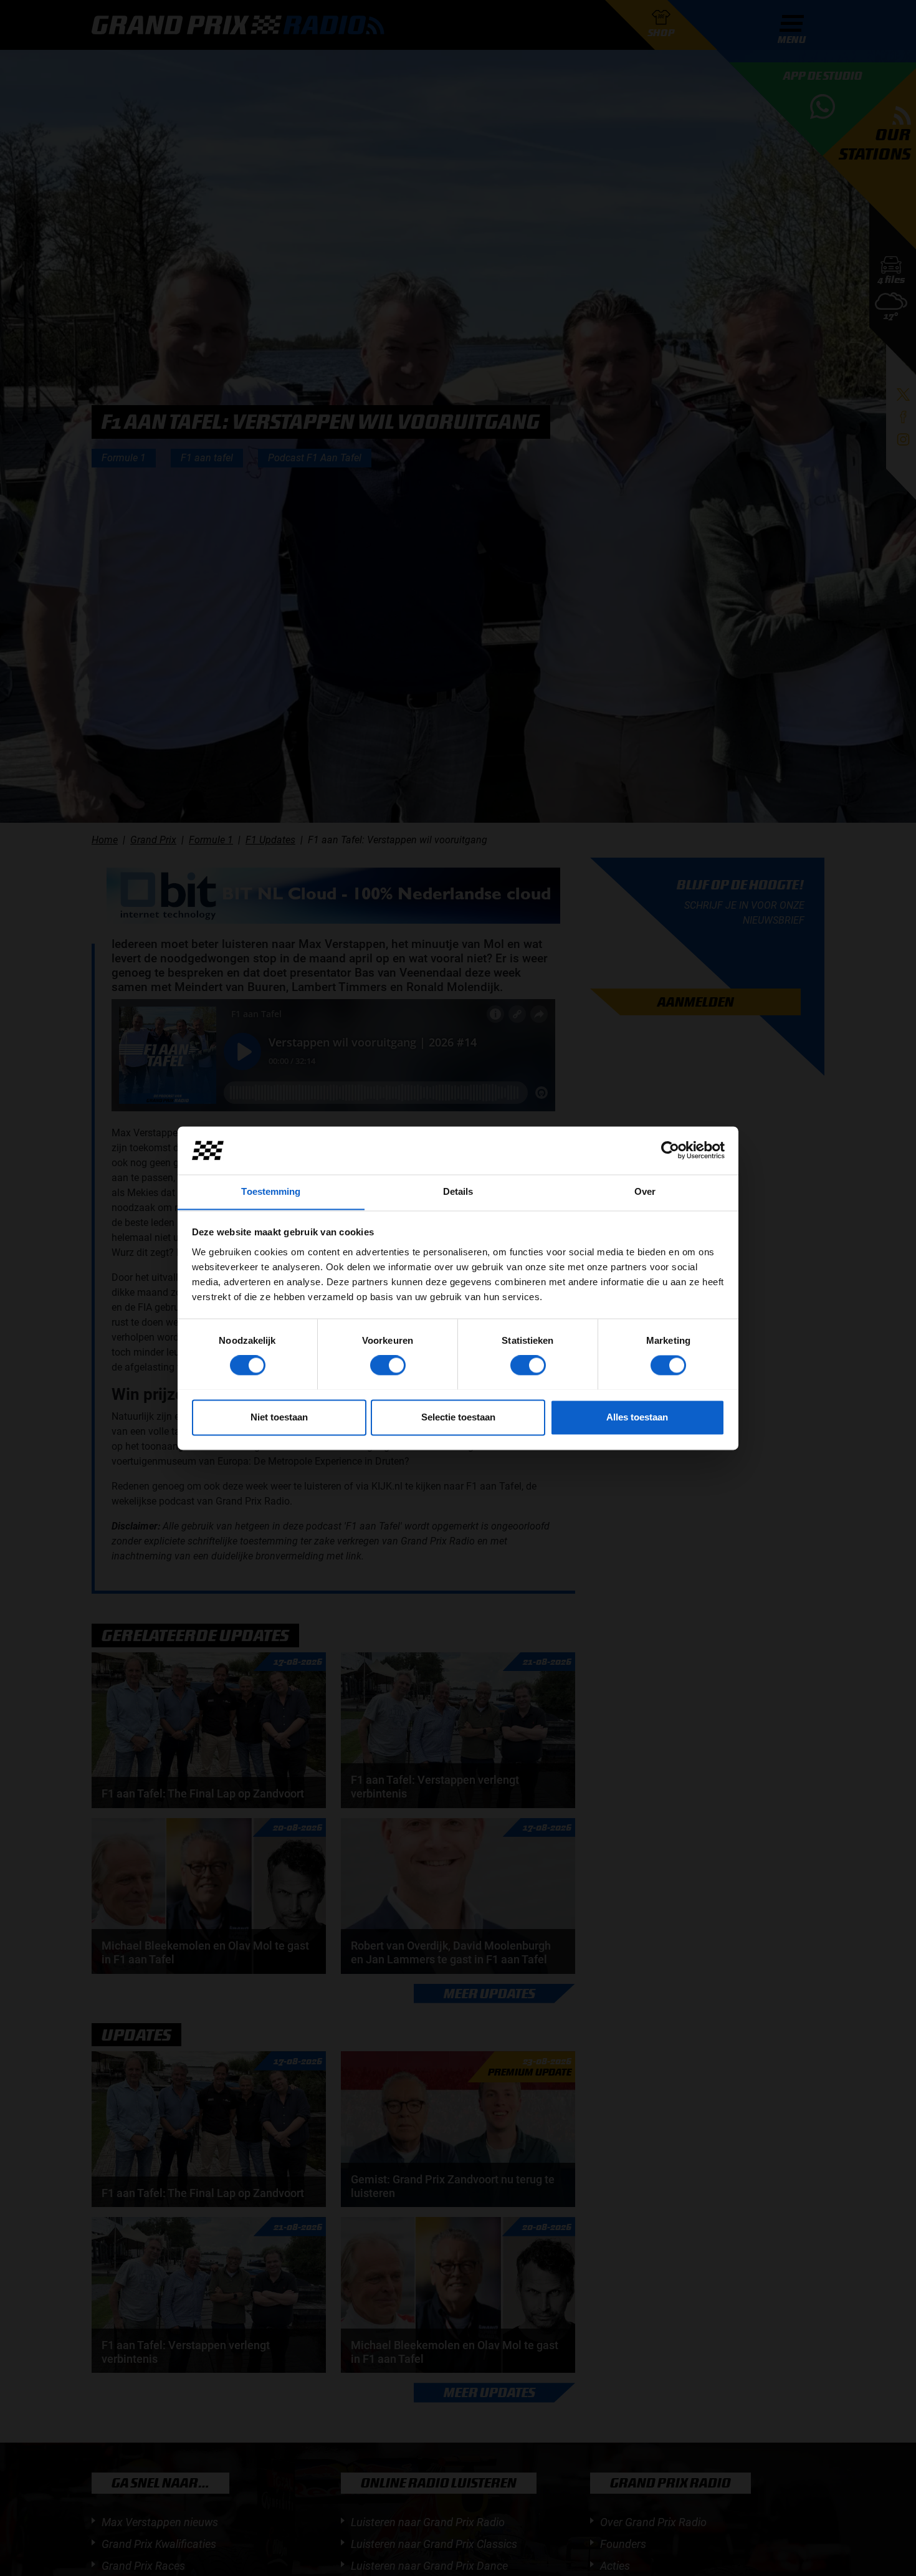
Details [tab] (458, 1191)
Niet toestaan (279, 1417)
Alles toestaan (637, 1417)
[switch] (388, 1365)
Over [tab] (645, 1191)
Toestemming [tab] (271, 1191)
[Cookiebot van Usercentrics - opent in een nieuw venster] (670, 1150)
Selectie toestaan (458, 1417)
